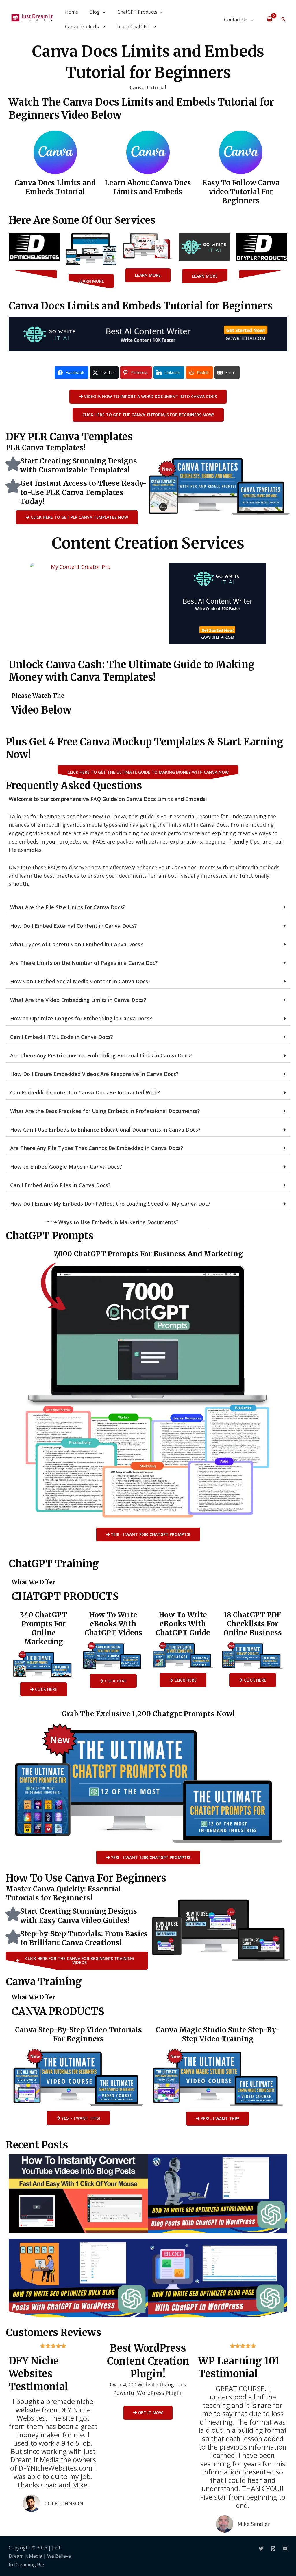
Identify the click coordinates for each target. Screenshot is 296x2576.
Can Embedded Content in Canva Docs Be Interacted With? (85, 1092)
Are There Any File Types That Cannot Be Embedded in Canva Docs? (97, 1148)
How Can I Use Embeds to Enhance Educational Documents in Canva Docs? (105, 1130)
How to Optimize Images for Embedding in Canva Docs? (81, 1018)
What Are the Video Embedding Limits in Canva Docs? (78, 1000)
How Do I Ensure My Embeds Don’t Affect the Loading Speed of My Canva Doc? (110, 1204)
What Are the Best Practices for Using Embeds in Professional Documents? (105, 1111)
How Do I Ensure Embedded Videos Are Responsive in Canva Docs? (94, 1074)
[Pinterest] (273, 2549)
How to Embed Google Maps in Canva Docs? (66, 1167)
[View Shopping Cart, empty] (270, 19)
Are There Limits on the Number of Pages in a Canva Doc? (84, 963)
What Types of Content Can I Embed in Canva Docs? (76, 944)
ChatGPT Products (137, 12)
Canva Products (82, 27)
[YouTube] (285, 2549)
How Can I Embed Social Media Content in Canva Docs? (80, 981)
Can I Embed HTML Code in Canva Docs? (62, 1037)
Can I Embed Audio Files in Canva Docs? (60, 1185)
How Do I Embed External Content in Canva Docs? (74, 926)
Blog (95, 12)
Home (72, 12)
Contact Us (236, 19)
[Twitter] (261, 2549)
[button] (283, 19)
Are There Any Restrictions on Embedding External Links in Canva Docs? (101, 1055)
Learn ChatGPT (133, 27)
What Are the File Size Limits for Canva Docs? (68, 907)
